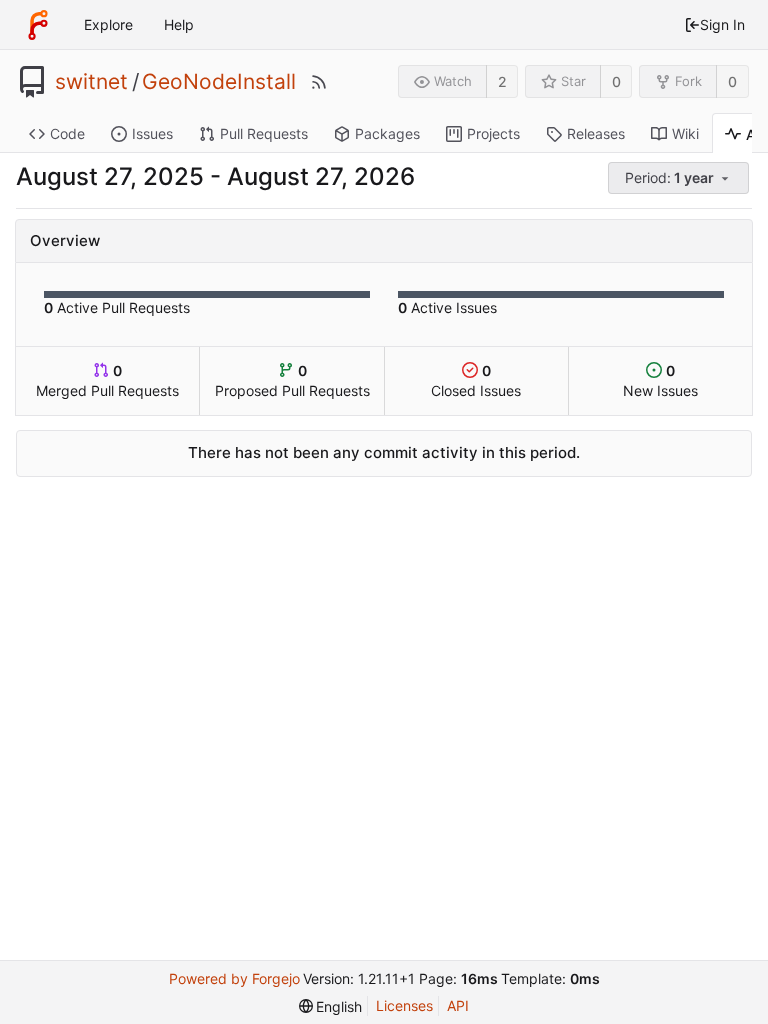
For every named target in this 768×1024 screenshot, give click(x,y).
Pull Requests (264, 133)
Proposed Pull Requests (292, 380)
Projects (493, 133)
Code (67, 133)
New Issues (660, 380)
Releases (596, 133)
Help (179, 24)
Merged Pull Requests (107, 380)
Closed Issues (476, 380)
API (458, 1005)
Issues (152, 133)
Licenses (404, 1005)
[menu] (680, 178)
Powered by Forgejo (234, 978)
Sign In (722, 24)
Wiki (685, 133)
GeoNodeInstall (219, 82)
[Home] (38, 25)
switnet (91, 82)
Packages (387, 133)
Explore (108, 24)
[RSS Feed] (319, 82)
